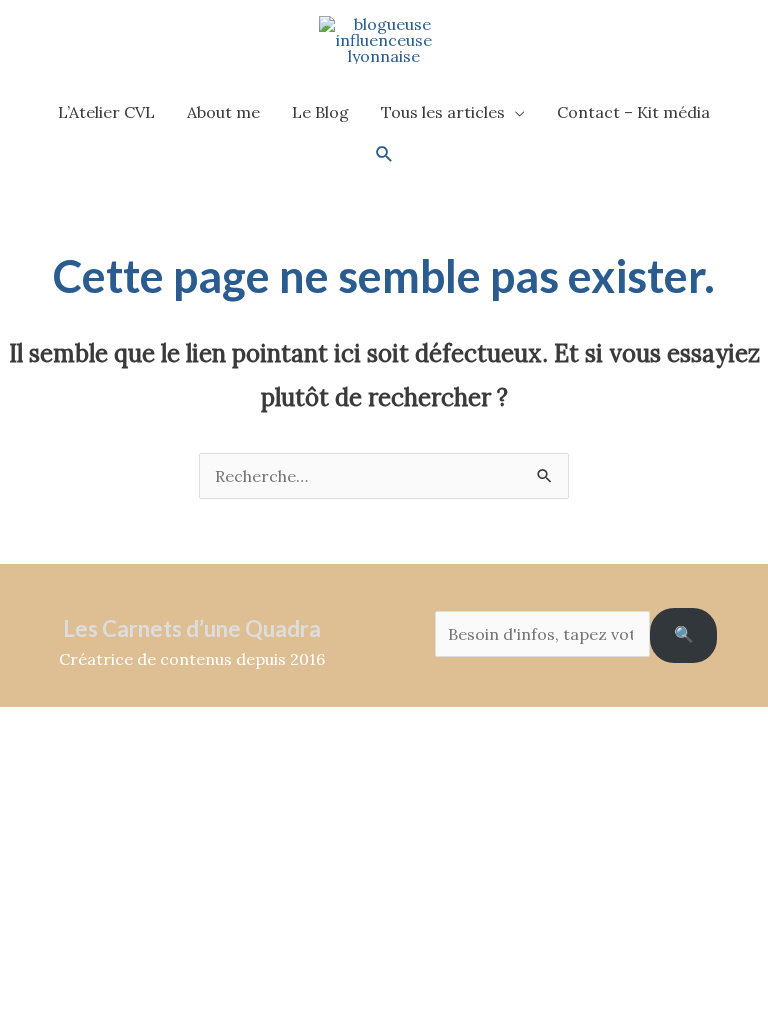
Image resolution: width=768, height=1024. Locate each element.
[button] (384, 154)
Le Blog (320, 112)
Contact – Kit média (633, 112)
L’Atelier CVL (106, 112)
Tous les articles (443, 112)
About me (223, 112)
